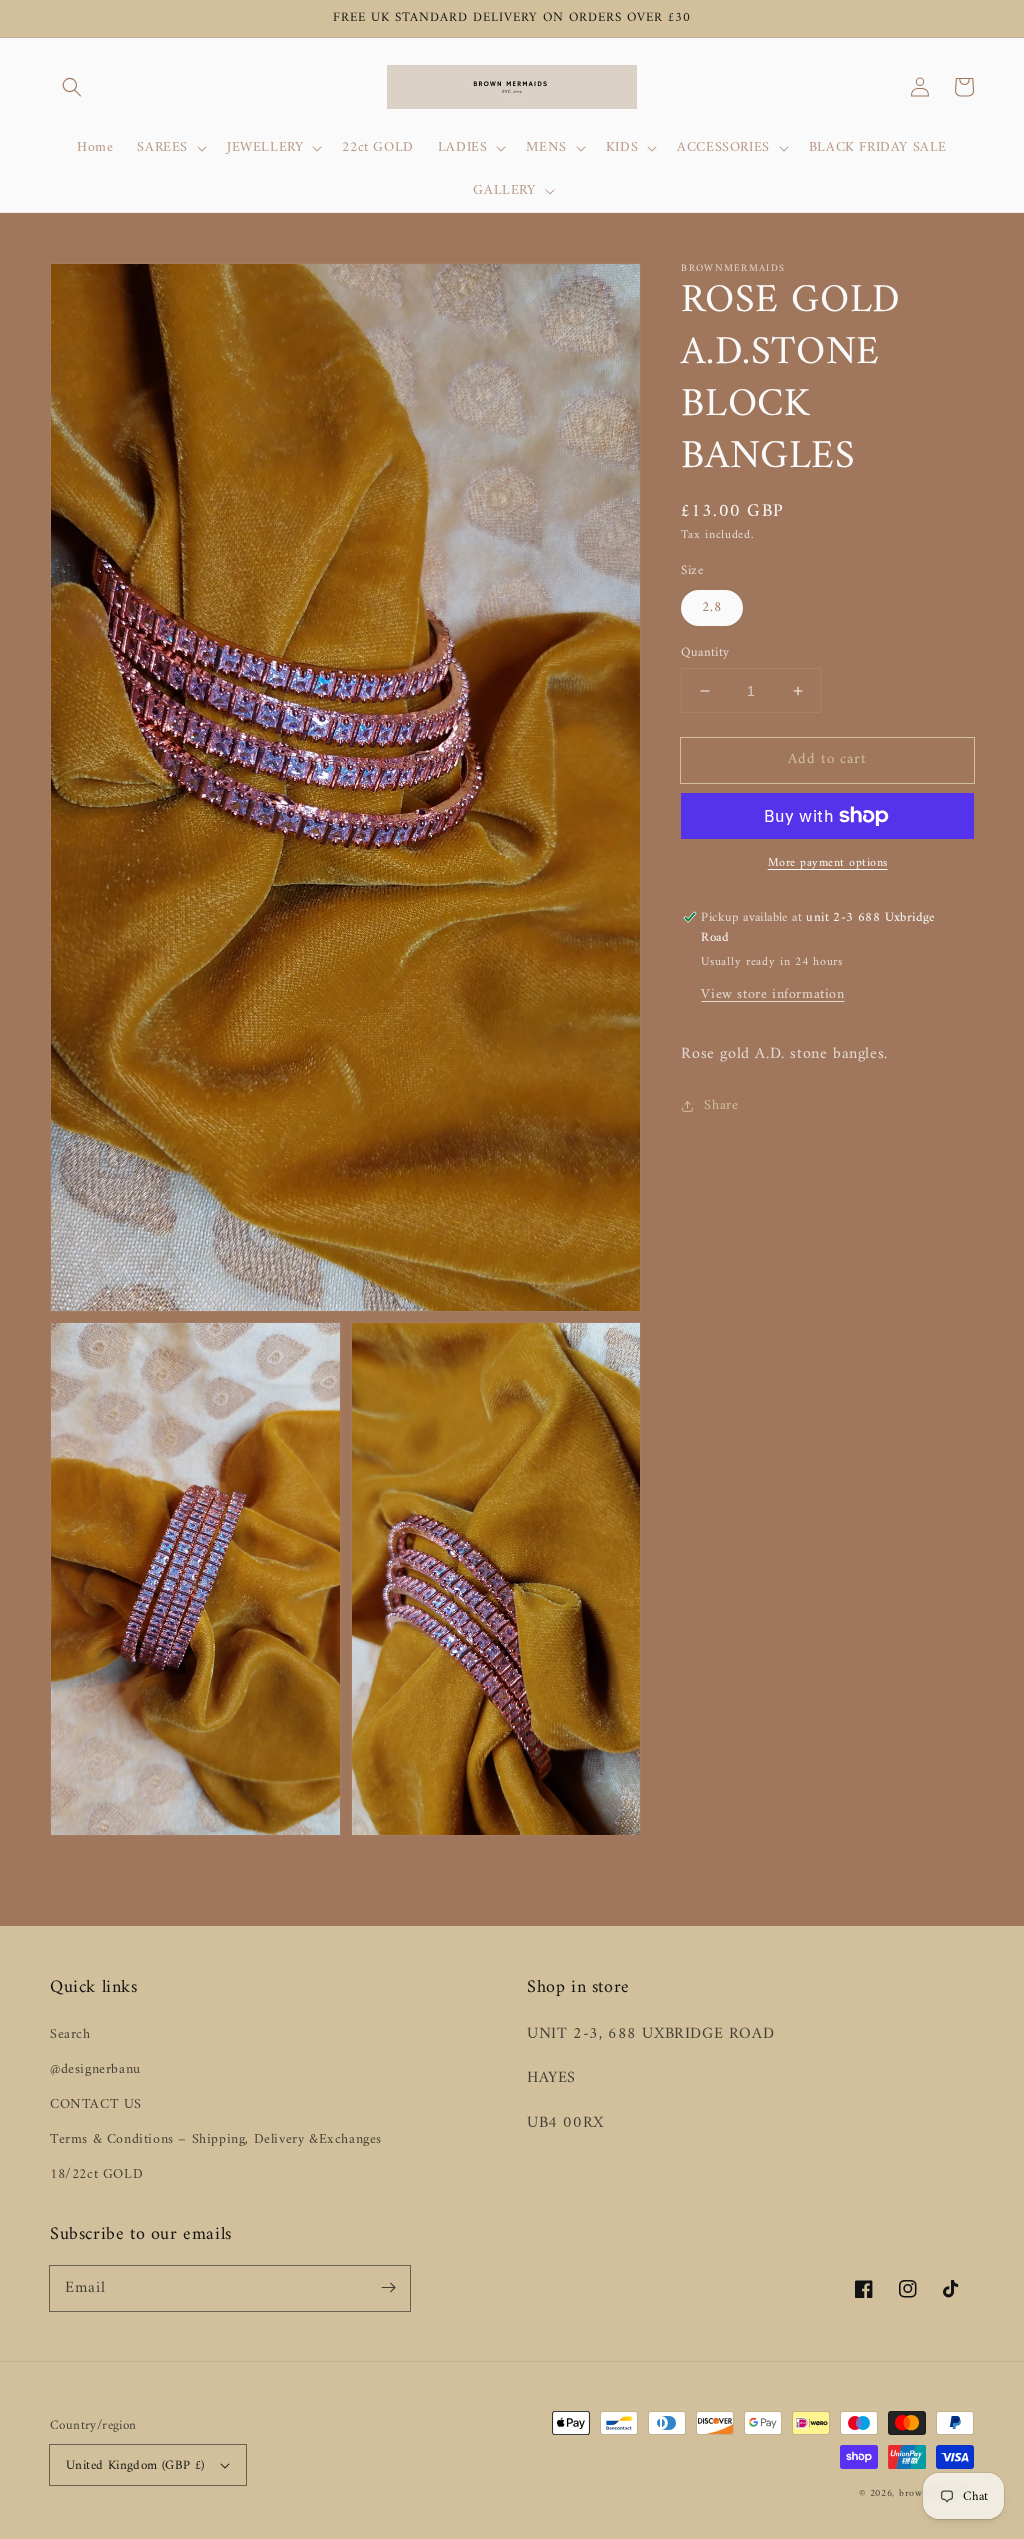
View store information (772, 994)
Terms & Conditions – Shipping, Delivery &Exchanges (216, 2139)
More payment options (828, 864)
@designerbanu (95, 2069)
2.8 (712, 607)
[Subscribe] (388, 2288)
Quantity (705, 653)
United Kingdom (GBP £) (135, 2465)
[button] (72, 87)
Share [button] (721, 1105)
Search (70, 2034)
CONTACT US (96, 2104)
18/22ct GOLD (96, 2174)
